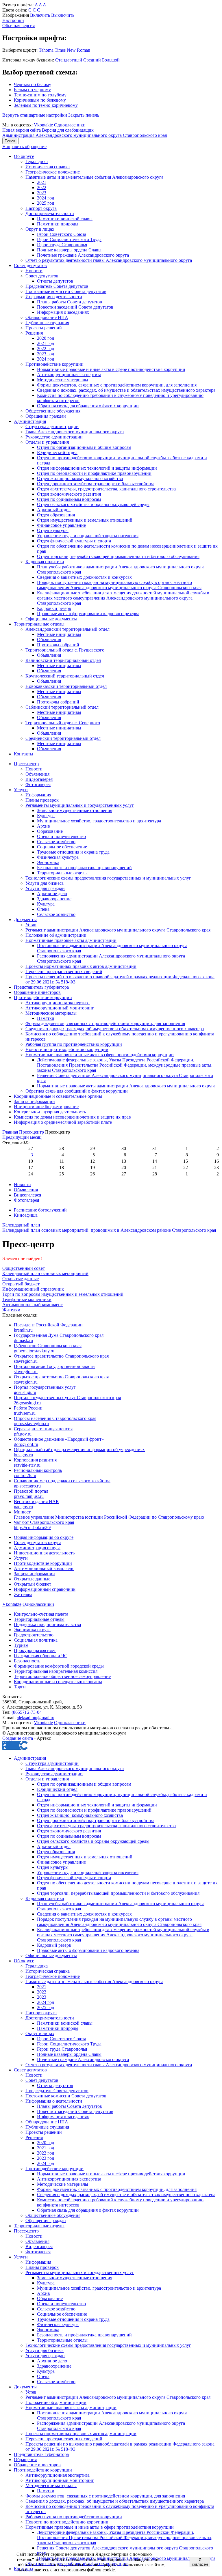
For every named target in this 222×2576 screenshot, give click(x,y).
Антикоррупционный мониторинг (60, 1008)
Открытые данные (32, 1579)
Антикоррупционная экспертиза (69, 375)
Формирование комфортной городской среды (59, 1666)
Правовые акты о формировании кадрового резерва (88, 614)
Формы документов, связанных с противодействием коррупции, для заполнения (117, 385)
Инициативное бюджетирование (46, 1107)
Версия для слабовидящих (68, 130)
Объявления (49, 640)
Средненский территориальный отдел (63, 738)
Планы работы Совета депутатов (70, 302)
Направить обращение (24, 146)
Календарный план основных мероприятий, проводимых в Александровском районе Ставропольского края (109, 1228)
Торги (20, 1687)
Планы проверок (42, 800)
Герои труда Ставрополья (62, 245)
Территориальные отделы (39, 624)
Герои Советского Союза (62, 234)
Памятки (46, 1018)
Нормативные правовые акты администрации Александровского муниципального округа (126, 1086)
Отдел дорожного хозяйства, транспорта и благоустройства (96, 484)
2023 (42, 193)
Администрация (30, 421)
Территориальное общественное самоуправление (62, 1676)
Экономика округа (32, 1630)
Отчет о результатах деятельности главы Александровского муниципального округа (109, 260)
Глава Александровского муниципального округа (75, 432)
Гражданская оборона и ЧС (41, 1656)
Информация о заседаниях (63, 312)
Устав (31, 925)
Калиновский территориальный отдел (63, 660)
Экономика (48, 862)
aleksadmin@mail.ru (36, 1717)
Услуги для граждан (45, 888)
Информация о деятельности (54, 297)
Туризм (21, 1645)
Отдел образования (56, 515)
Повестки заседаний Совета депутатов (75, 307)
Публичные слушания (47, 323)
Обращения (25, 2460)
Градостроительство (34, 1635)
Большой (111, 60)
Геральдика (37, 162)
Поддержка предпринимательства (47, 1624)
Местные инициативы (59, 634)
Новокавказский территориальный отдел (66, 686)
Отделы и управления (47, 442)
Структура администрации (52, 426)
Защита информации (34, 1101)
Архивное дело (52, 894)
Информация (38, 795)
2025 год (46, 203)
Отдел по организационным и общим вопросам (84, 447)
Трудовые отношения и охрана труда (73, 852)
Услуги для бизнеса (45, 883)
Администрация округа (37, 1548)
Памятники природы (58, 224)
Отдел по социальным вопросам (69, 499)
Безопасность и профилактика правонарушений (84, 868)
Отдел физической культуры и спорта (74, 541)
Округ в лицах (40, 229)
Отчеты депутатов (55, 281)
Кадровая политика (45, 562)
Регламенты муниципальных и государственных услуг (80, 805)
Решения (34, 333)
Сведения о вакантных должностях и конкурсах (84, 577)
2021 (42, 182)
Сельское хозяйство (56, 842)
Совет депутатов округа (38, 1542)
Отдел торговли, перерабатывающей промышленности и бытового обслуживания (118, 556)
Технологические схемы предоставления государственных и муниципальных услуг (108, 878)
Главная (10, 1132)
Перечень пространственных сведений (64, 971)
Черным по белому (33, 84)
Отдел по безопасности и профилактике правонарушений (94, 473)
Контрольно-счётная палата (41, 1614)
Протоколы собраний (58, 645)
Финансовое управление (61, 525)
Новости (34, 271)
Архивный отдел (54, 510)
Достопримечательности (50, 213)
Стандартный (69, 60)
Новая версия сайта (22, 130)
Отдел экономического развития (69, 494)
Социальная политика (36, 1640)
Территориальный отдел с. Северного (63, 723)
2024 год (46, 198)
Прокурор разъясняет (35, 1650)
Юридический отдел (57, 452)
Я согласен (200, 2562)
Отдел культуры (53, 530)
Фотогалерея (38, 784)
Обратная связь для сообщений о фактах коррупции (77, 1091)
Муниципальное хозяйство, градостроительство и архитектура (99, 821)
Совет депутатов (30, 265)
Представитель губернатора (41, 987)
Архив (44, 826)
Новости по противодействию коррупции (67, 1049)
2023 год (46, 354)
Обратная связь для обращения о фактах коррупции (88, 406)
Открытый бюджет (33, 1584)
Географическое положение (53, 172)
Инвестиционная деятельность (44, 1553)
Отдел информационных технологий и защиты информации (97, 468)
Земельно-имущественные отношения (75, 810)
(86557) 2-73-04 (27, 1712)
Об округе (24, 156)
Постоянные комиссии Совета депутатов (66, 291)
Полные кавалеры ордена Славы (69, 250)
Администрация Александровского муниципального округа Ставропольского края (85, 135)
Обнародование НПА (47, 317)
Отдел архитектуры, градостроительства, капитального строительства (106, 489)
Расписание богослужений (40, 1210)
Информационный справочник (45, 1589)
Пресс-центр (26, 764)
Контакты (24, 754)
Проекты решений (44, 328)
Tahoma (46, 50)
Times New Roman (72, 50)
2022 (42, 187)
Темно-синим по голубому (40, 95)
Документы (25, 920)
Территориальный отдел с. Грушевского (65, 650)
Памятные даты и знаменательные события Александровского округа (94, 177)
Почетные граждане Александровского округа (83, 255)
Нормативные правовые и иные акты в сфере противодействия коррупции (111, 369)
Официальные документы (51, 619)
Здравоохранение (54, 899)
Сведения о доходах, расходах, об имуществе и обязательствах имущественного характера (126, 390)
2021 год (46, 343)
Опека (43, 909)
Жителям (23, 1594)
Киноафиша (26, 1215)
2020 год (46, 338)
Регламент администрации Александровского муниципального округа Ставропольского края (118, 930)
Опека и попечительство (61, 836)
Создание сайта (18, 1738)
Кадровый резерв (54, 608)
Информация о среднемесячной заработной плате (63, 1122)
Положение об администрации (56, 935)
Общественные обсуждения (53, 411)
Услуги (21, 790)
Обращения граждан (46, 416)
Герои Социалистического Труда (69, 239)
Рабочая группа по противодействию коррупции (74, 1044)
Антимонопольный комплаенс (44, 1568)
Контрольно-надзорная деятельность (50, 1112)
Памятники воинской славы (65, 219)
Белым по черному (32, 90)
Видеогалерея (39, 779)
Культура (46, 816)
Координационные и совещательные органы (58, 1096)
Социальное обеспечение (62, 847)
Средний (92, 60)
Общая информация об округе (44, 1537)
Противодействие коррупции (54, 364)
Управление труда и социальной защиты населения (88, 536)
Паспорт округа (41, 208)
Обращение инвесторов (37, 992)
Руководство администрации (54, 437)
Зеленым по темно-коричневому (46, 105)
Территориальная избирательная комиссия (56, 1671)
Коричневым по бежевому (40, 100)
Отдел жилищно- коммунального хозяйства (80, 478)
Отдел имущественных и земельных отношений (85, 520)
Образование (50, 831)
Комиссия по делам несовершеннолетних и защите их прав (72, 1117)
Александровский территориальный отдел (67, 629)
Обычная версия (18, 26)
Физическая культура (58, 857)
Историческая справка (48, 167)
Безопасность (27, 1661)
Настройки (13, 20)
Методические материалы (63, 380)
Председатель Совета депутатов (57, 286)
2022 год (46, 349)
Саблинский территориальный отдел (62, 707)
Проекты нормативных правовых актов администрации (81, 966)
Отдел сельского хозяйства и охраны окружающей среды (93, 504)
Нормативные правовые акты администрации (71, 940)
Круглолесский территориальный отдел (65, 676)
